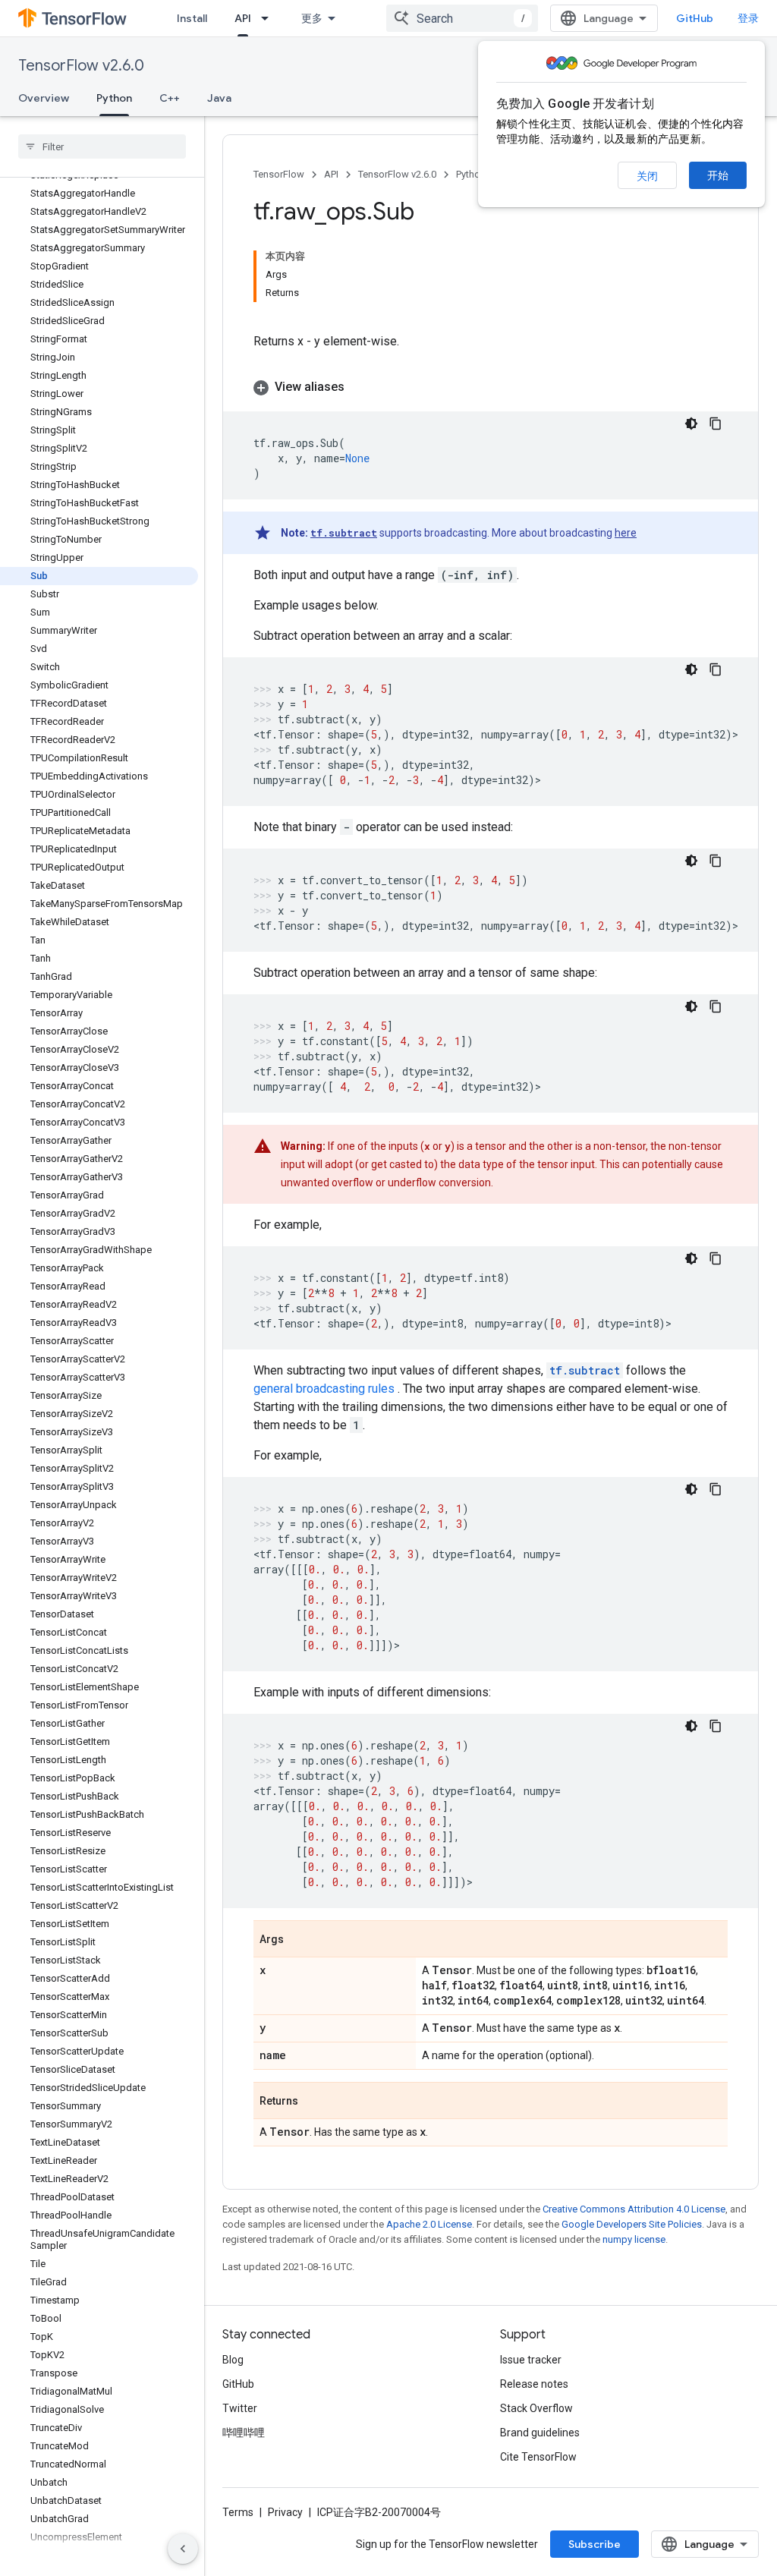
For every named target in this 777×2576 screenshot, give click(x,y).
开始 (718, 175)
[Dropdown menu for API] (269, 18)
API (243, 18)
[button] (491, 387)
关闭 (647, 176)
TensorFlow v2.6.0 (81, 66)
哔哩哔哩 (244, 2433)
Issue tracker (531, 2360)
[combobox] (462, 18)
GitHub (695, 18)
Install (192, 18)
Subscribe (595, 2544)
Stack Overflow (536, 2408)
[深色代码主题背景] (691, 424)
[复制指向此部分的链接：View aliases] (360, 387)
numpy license (634, 2239)
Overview (44, 98)
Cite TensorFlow (538, 2457)
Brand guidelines (540, 2433)
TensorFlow (279, 174)
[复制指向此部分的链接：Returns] (313, 2102)
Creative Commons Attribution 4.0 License (634, 2209)
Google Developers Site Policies (632, 2224)
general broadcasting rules (324, 1389)
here (626, 533)
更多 (312, 18)
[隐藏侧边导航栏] (183, 2549)
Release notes (534, 2384)
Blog (233, 2360)
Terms (238, 2512)
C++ (170, 98)
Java (219, 98)
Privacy (285, 2512)
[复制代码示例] (716, 424)
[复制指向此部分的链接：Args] (299, 1940)
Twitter (240, 2408)
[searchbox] (102, 146)
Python (114, 98)
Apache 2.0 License (429, 2224)
